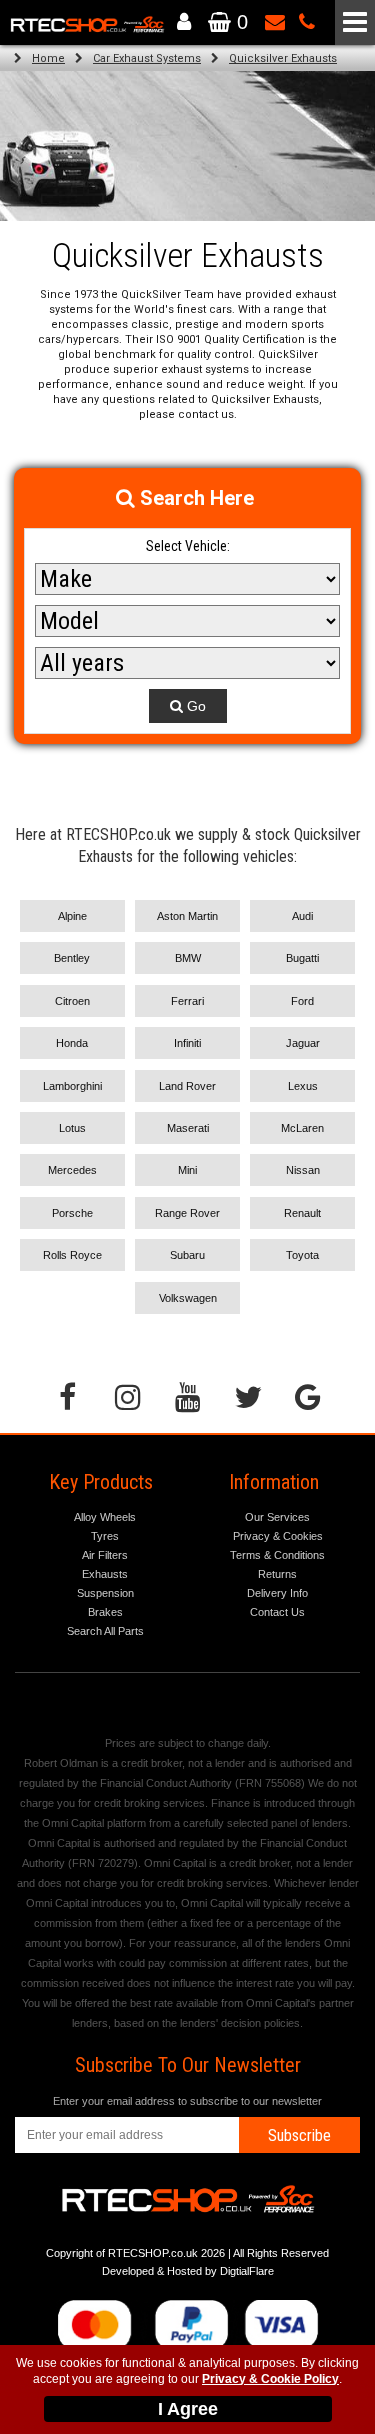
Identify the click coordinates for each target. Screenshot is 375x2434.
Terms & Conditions (277, 1555)
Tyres (105, 1536)
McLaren (302, 1128)
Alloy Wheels (105, 1517)
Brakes (105, 1612)
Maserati (188, 1128)
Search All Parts (105, 1631)
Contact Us (277, 1612)
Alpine (72, 916)
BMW (188, 958)
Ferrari (187, 1001)
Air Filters (105, 1555)
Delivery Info (277, 1593)
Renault (302, 1213)
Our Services (277, 1517)
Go (194, 706)
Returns (277, 1574)
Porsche (72, 1213)
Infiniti (187, 1043)
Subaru (187, 1255)
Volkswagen (188, 1298)
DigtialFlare (247, 2271)
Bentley (72, 958)
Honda (72, 1043)
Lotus (72, 1128)
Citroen (72, 1001)
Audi (302, 916)
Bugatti (302, 958)
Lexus (303, 1086)
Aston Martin (187, 916)
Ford (302, 1001)
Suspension (105, 1593)
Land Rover (187, 1086)
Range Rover (187, 1213)
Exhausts (105, 1574)
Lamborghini (72, 1086)
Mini (187, 1170)
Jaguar (303, 1043)
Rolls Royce (72, 1255)
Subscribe (299, 2135)
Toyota (302, 1255)
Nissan (303, 1170)
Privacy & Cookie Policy (270, 2379)
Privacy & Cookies (278, 1536)
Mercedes (72, 1170)
